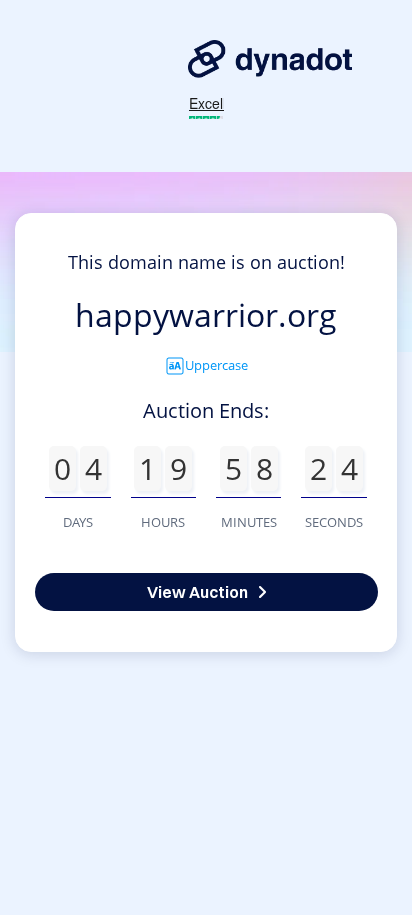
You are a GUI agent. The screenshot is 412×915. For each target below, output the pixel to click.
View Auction (197, 592)
